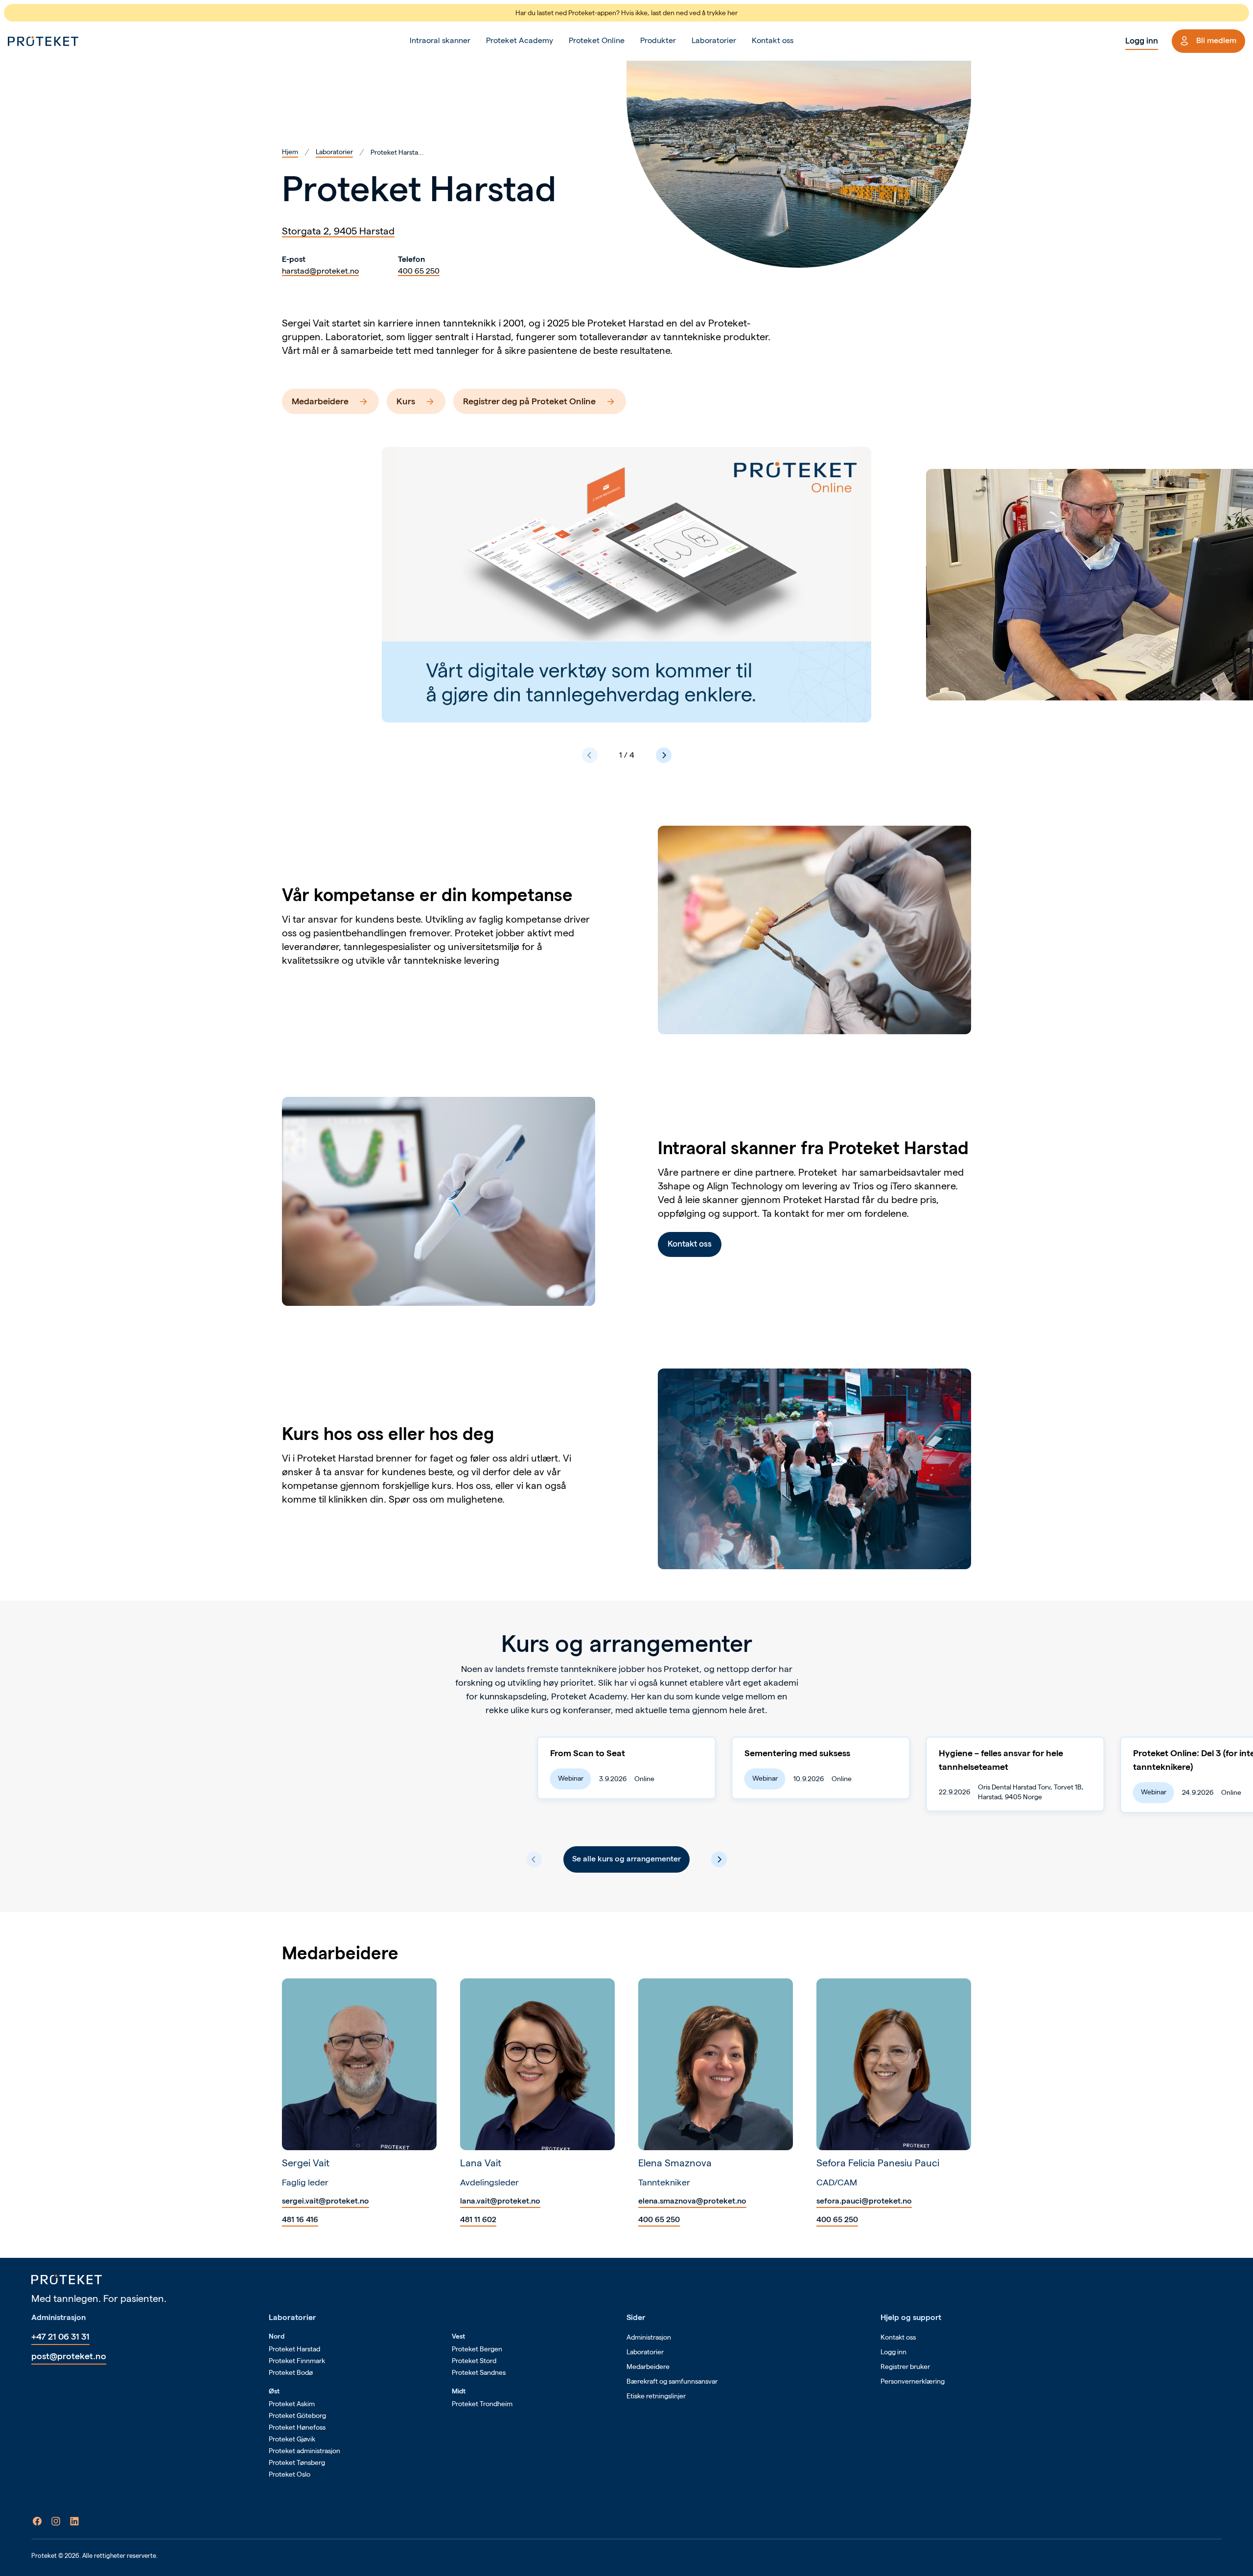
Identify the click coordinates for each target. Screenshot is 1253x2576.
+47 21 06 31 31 (60, 2336)
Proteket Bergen (477, 2349)
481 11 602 (478, 2219)
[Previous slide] (590, 755)
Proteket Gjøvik (292, 2439)
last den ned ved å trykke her (694, 13)
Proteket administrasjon (304, 2451)
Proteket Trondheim (482, 2404)
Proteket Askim (292, 2404)
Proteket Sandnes (479, 2372)
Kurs (406, 401)
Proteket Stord (474, 2361)
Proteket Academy (520, 40)
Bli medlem (1216, 40)
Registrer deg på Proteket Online (529, 401)
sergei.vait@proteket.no (325, 2201)
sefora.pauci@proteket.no (864, 2201)
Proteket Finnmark (297, 2361)
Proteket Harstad (294, 2349)
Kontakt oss (773, 40)
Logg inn (1142, 41)
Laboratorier (714, 40)
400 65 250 (419, 271)
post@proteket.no (69, 2356)
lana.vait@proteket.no (500, 2201)
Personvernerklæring (913, 2381)
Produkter (658, 40)
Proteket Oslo (290, 2474)
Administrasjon (649, 2337)
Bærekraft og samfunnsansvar (672, 2381)
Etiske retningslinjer (656, 2396)
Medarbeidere (320, 401)
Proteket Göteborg (297, 2415)
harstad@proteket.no (320, 271)
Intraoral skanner (440, 40)
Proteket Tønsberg (297, 2462)
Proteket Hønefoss (297, 2427)
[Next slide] (664, 755)
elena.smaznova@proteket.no (692, 2201)
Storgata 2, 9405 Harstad (338, 231)
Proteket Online (597, 40)
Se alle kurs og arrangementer (626, 1859)
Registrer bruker (905, 2367)
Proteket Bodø (291, 2372)
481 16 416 (300, 2219)
